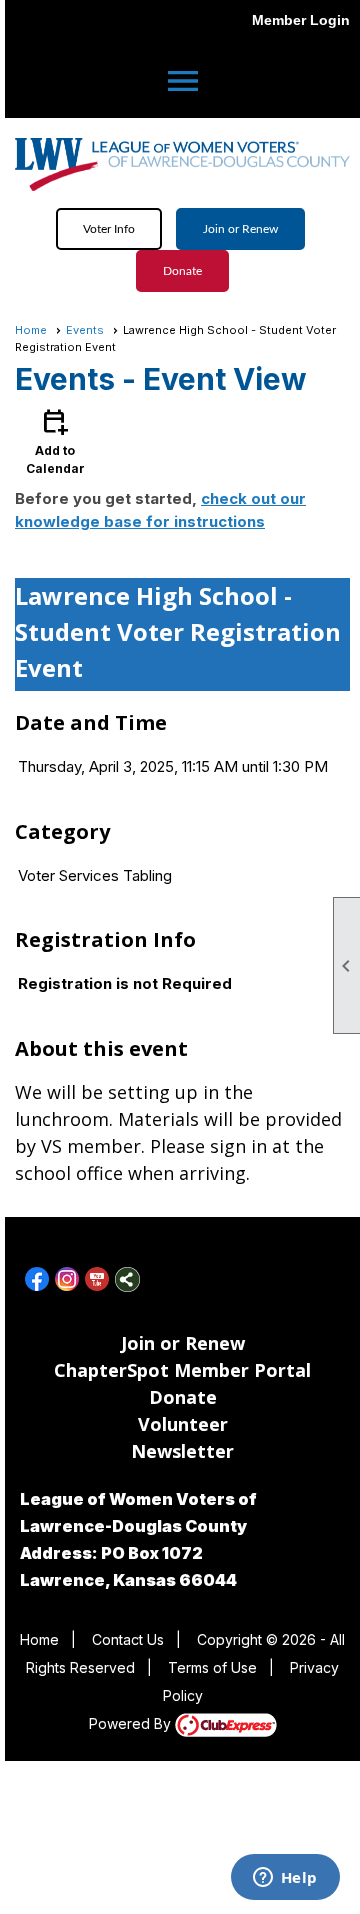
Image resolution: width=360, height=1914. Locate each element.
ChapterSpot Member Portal (182, 1370)
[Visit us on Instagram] (67, 1279)
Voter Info (109, 229)
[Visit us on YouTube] (97, 1279)
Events (85, 330)
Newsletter (182, 1451)
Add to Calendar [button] (55, 440)
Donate (182, 271)
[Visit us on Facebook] (37, 1279)
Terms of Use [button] (212, 1667)
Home (31, 330)
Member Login (301, 20)
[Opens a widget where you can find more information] (285, 1879)
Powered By (132, 1723)
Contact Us (128, 1639)
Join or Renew (240, 229)
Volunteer (183, 1424)
